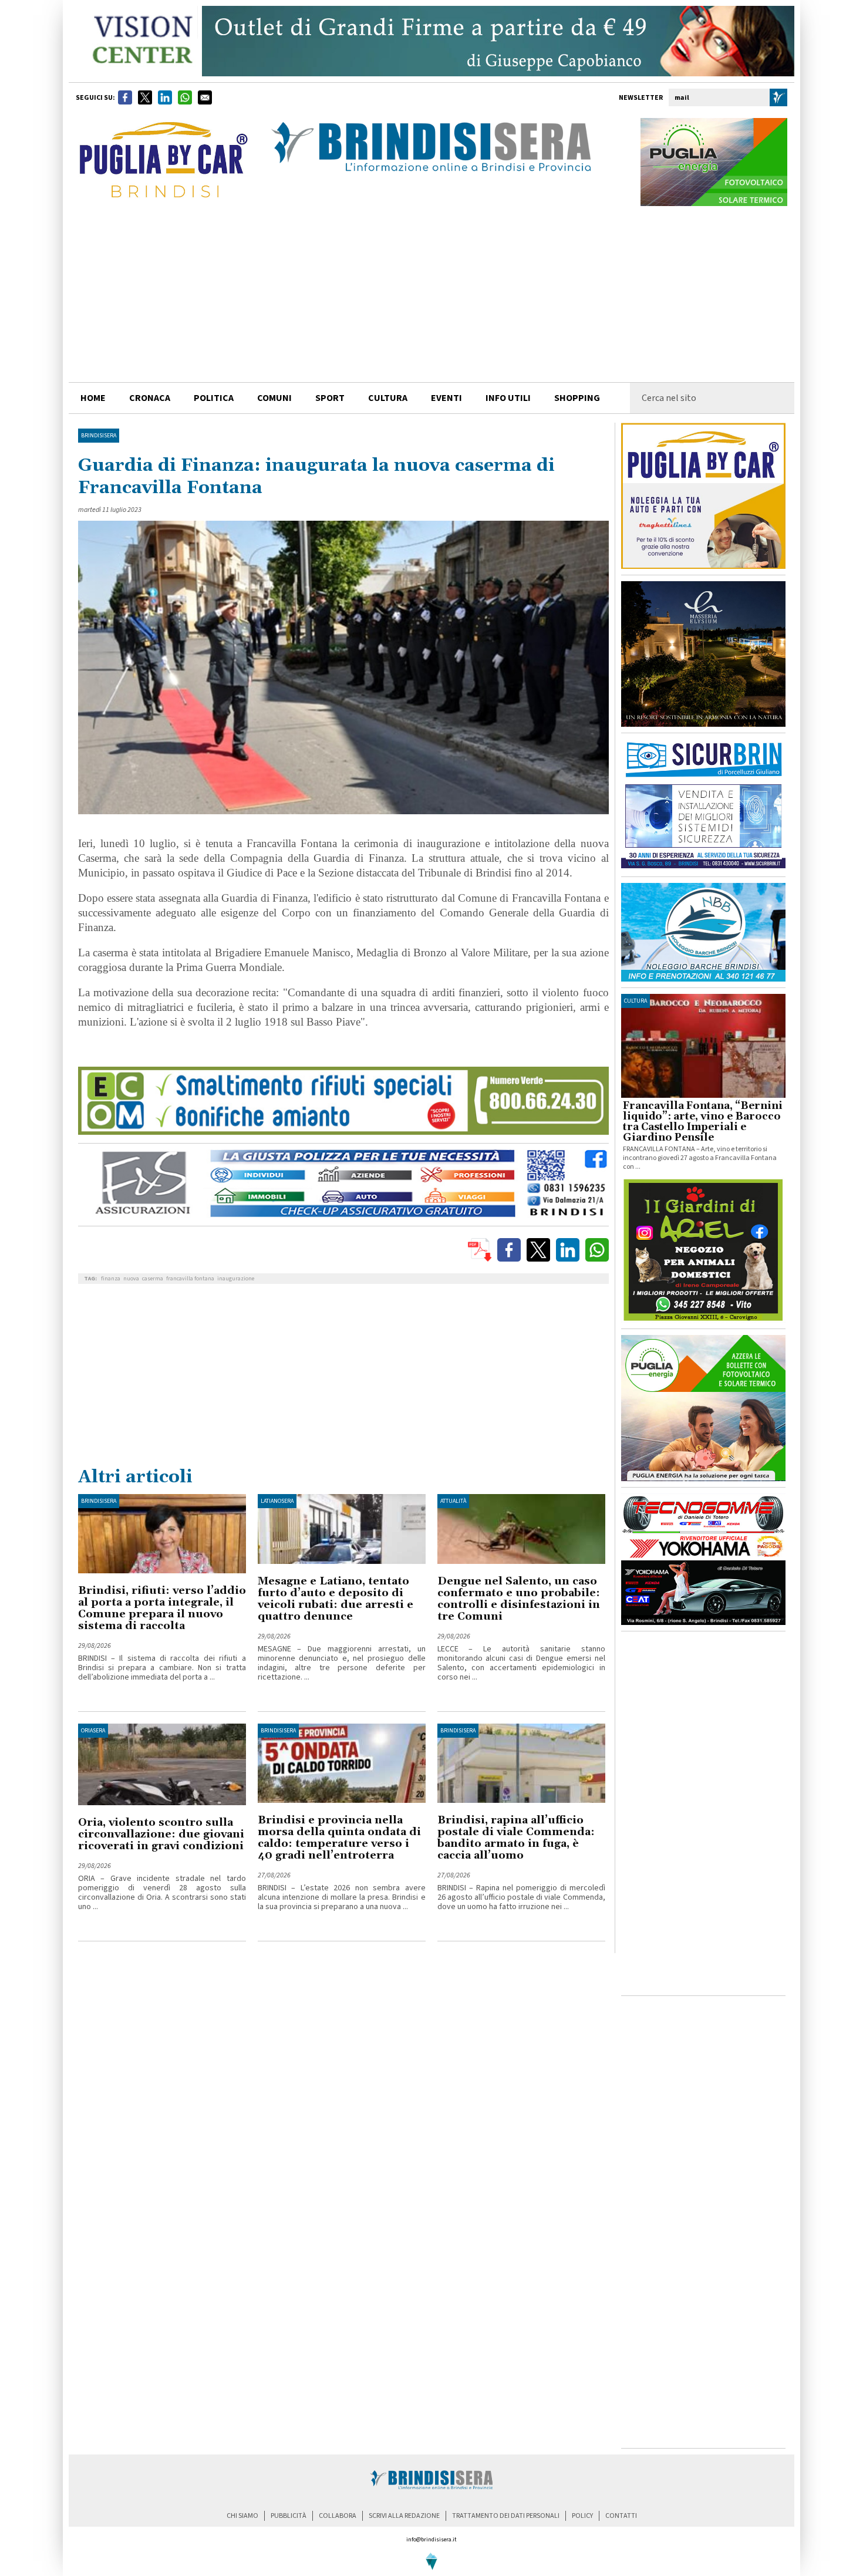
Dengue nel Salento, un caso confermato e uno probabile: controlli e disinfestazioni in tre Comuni (519, 1599)
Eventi (446, 398)
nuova (131, 1279)
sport (330, 398)
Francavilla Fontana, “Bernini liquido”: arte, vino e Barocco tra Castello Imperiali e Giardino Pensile (703, 1122)
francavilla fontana (190, 1279)
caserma (153, 1279)
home (93, 398)
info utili (508, 398)
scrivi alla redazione (404, 2516)
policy (582, 2516)
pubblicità (289, 2516)
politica (214, 398)
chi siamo (242, 2516)
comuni (274, 398)
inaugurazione (236, 1279)
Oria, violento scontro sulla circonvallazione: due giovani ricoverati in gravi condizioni (161, 1834)
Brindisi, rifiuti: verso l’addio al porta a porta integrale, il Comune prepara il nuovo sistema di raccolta (162, 1608)
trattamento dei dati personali (506, 2516)
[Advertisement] (431, 294)
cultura (388, 398)
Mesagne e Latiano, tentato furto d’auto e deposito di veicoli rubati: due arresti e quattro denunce (336, 1599)
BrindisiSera (99, 436)
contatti (621, 2516)
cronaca (150, 398)
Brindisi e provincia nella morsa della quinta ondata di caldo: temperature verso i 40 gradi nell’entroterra (339, 1838)
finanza (111, 1279)
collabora (338, 2516)
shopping (577, 398)
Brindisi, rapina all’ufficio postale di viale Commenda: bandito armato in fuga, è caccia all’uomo (516, 1838)
